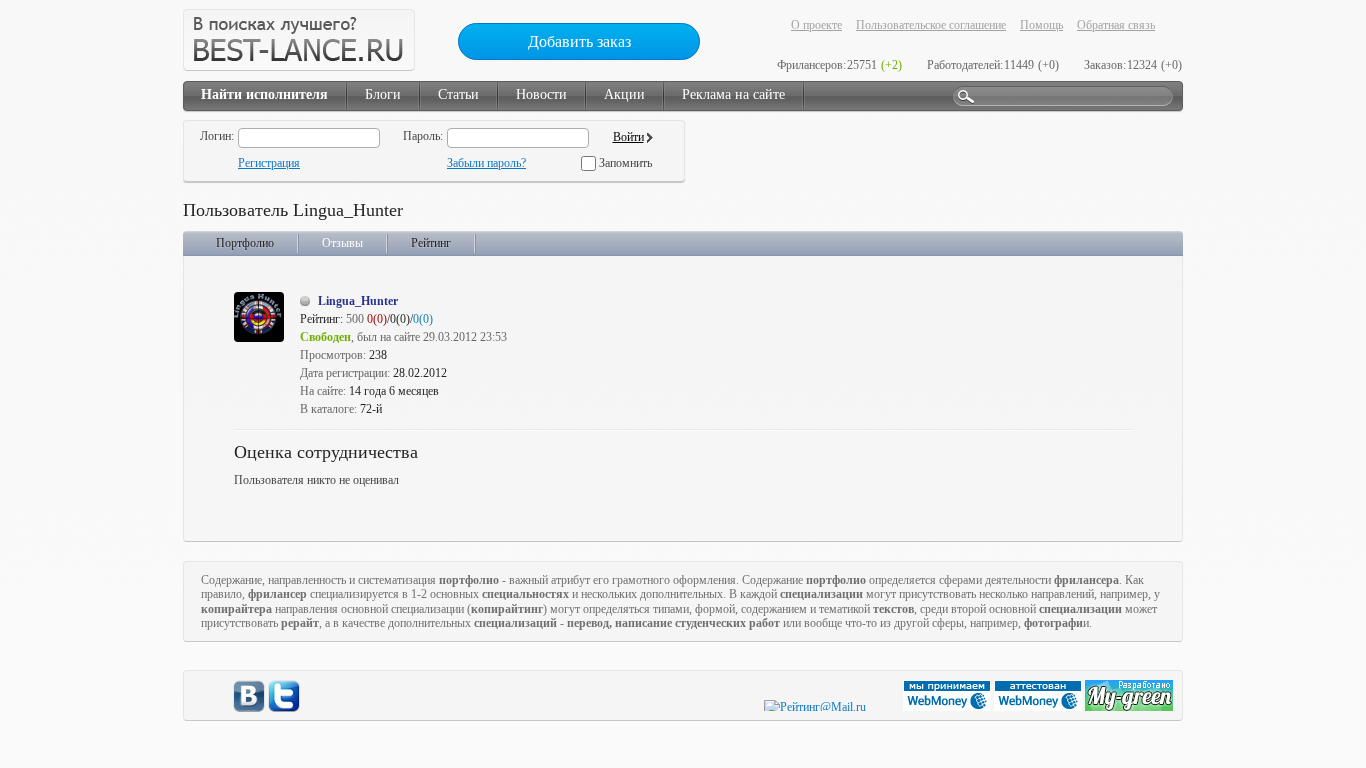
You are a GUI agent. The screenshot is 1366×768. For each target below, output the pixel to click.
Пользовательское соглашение (931, 25)
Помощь (1041, 25)
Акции (624, 94)
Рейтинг (431, 243)
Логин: (217, 136)
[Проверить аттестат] (1039, 707)
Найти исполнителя (264, 94)
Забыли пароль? (486, 163)
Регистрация (269, 163)
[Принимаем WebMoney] (948, 707)
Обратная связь (1116, 25)
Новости (541, 94)
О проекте (816, 25)
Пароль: (423, 136)
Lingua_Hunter (358, 301)
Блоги (383, 94)
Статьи (458, 94)
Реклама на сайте (733, 94)
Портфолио (245, 243)
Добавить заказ (579, 41)
